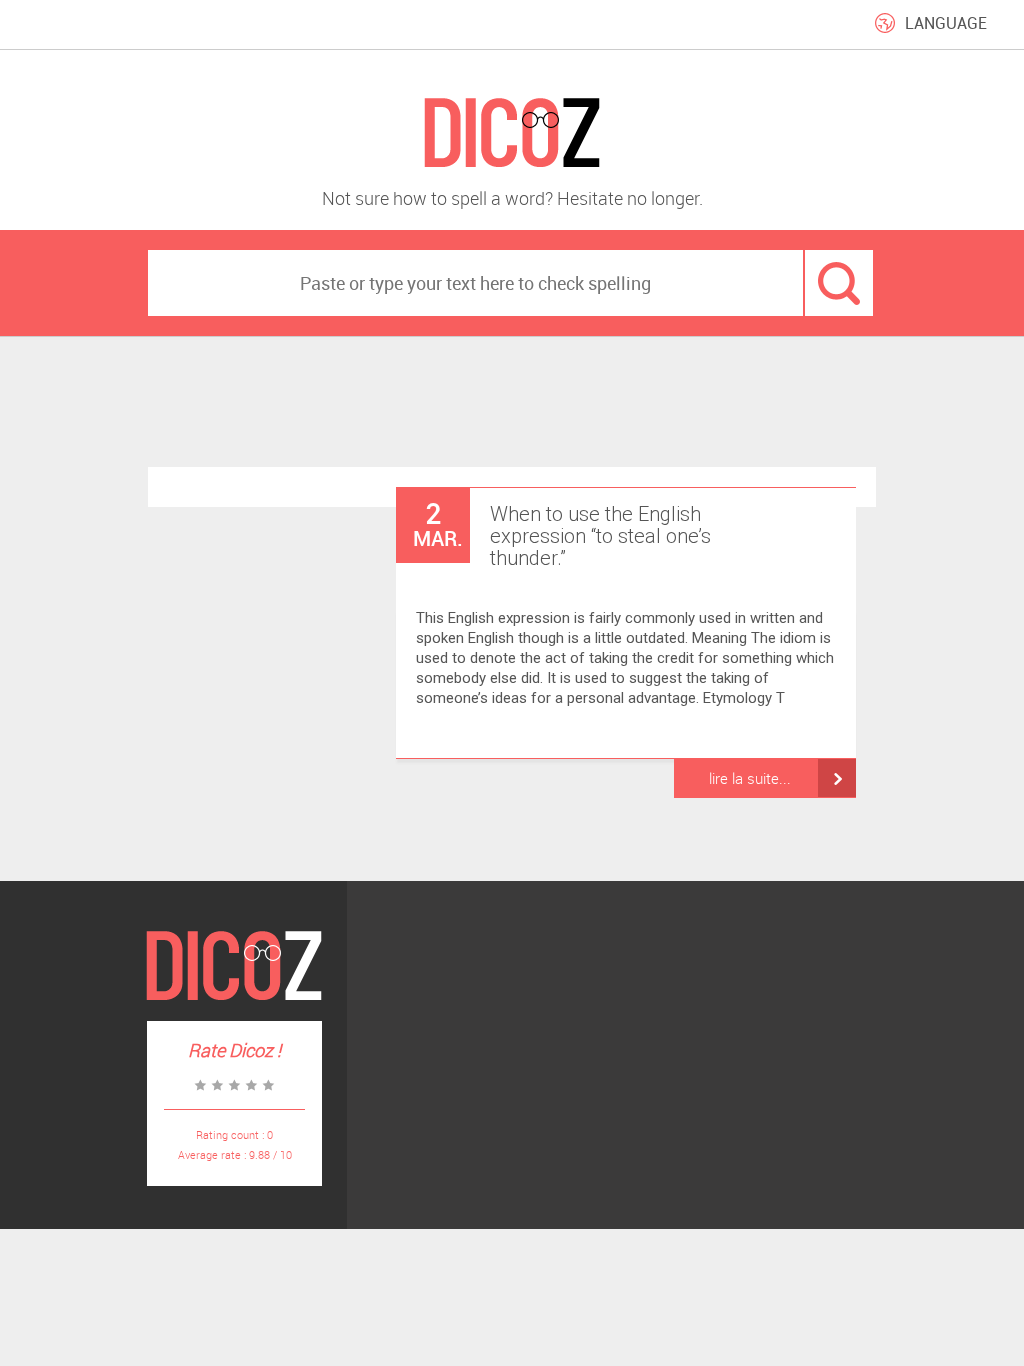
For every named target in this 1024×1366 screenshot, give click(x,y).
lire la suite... (750, 778)
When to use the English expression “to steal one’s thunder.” (600, 536)
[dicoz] (512, 133)
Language (946, 23)
